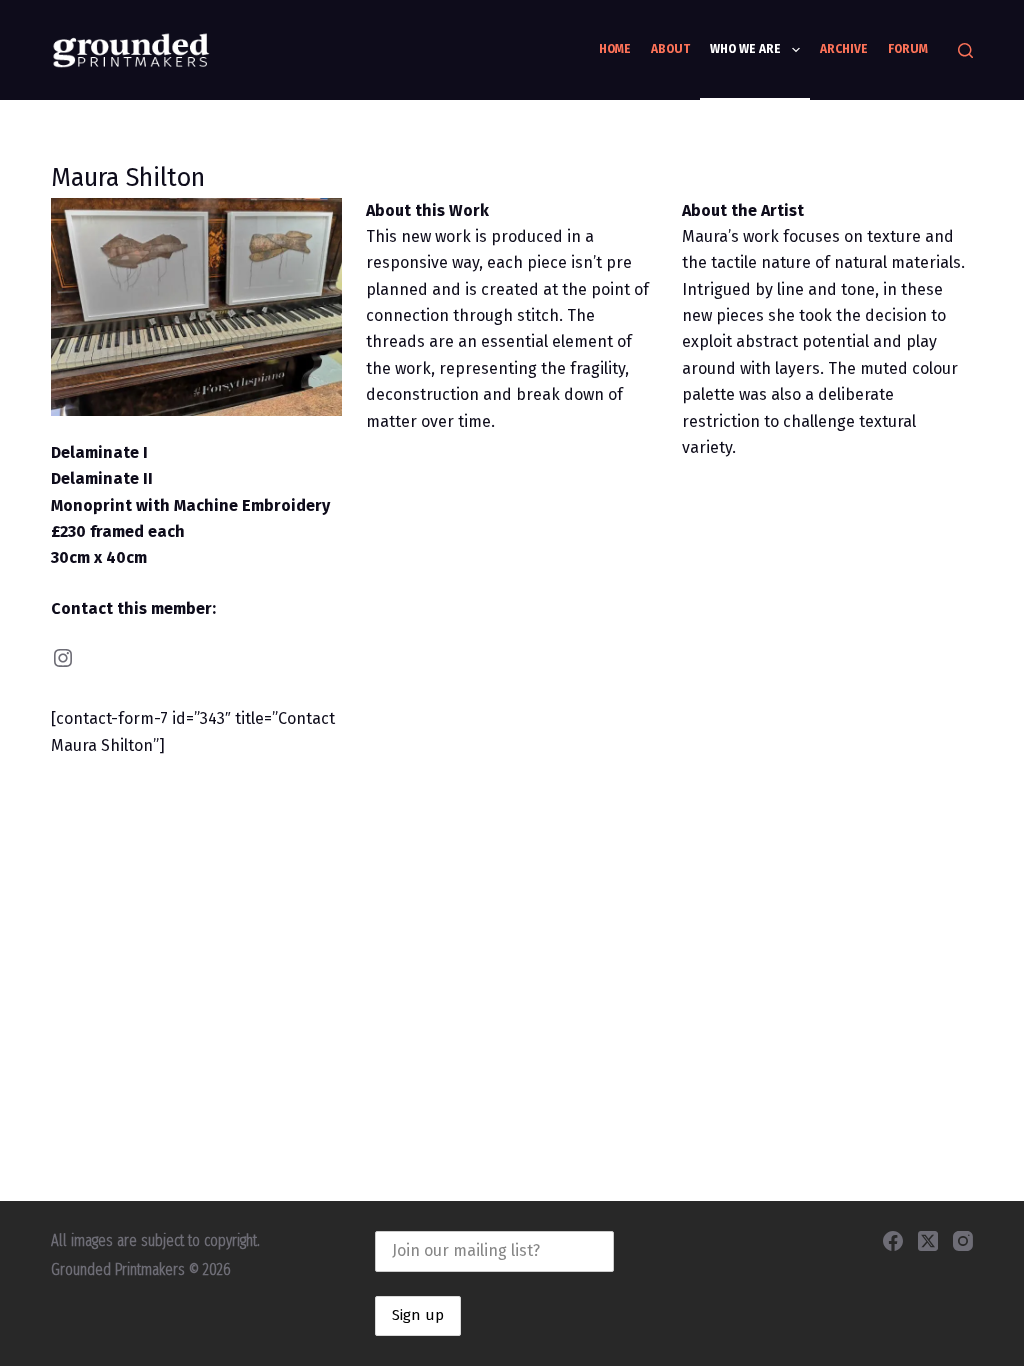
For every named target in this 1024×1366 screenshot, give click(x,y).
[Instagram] (963, 1241)
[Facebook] (893, 1241)
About (670, 49)
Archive (844, 49)
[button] (196, 307)
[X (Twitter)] (928, 1241)
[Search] (965, 50)
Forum (908, 49)
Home (615, 49)
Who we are (745, 49)
